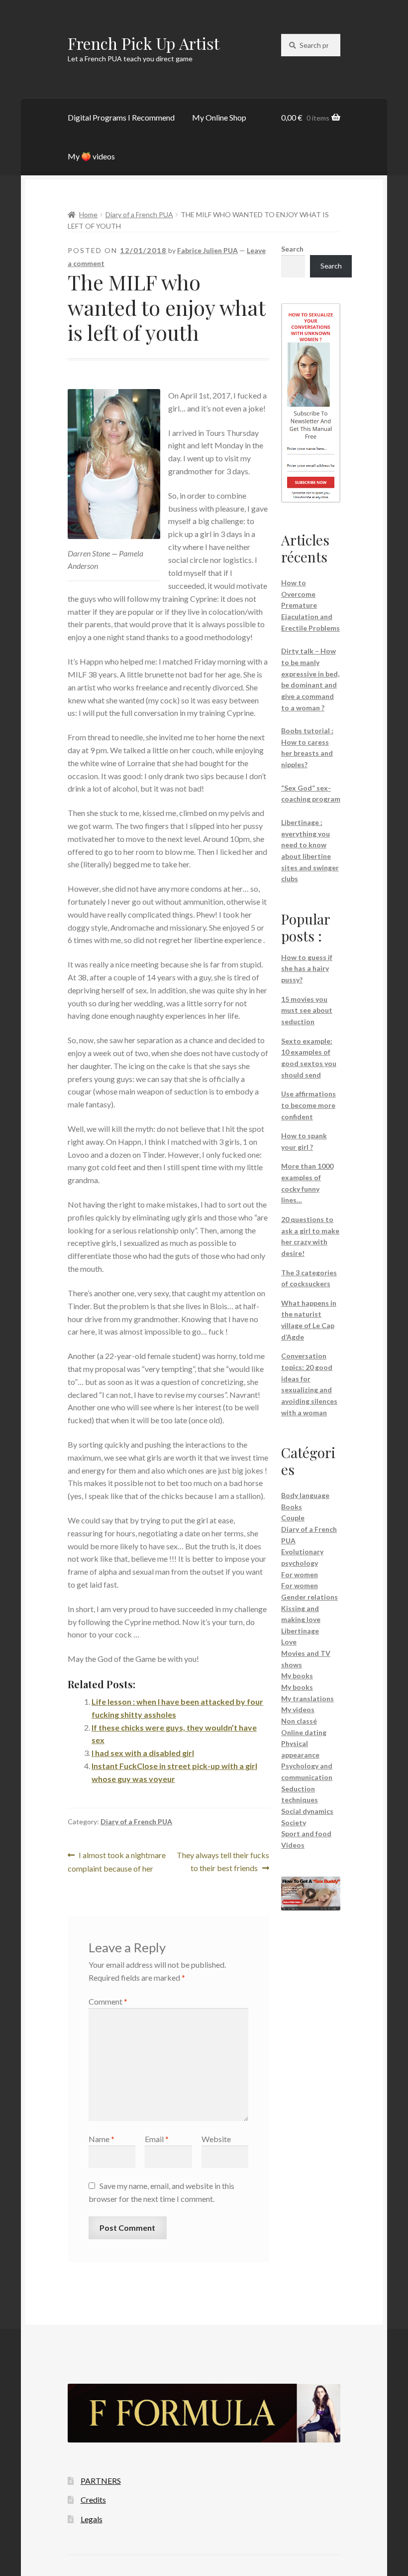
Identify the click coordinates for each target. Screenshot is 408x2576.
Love (289, 1642)
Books (292, 1507)
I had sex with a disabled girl (143, 1753)
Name (102, 2139)
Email (157, 2139)
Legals (92, 2519)
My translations (307, 1698)
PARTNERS (101, 2481)
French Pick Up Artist (144, 43)
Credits (93, 2500)
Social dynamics (307, 1811)
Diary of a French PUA (139, 214)
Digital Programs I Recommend (121, 117)
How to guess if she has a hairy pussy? (307, 968)
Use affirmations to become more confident (308, 1105)
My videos (298, 1709)
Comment (108, 2001)
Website (216, 2139)
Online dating (304, 1732)
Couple (293, 1518)
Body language (305, 1495)
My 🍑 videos (91, 156)
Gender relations (309, 1597)
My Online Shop (219, 117)
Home (88, 214)
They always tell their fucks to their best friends (223, 1861)
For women (300, 1574)
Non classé (299, 1721)
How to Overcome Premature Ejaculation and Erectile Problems (310, 605)
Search (292, 249)
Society (294, 1823)
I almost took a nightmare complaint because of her (117, 1861)
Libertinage (300, 1631)
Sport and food (306, 1833)
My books (297, 1676)
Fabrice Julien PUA (207, 250)
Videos (293, 1845)
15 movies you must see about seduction (307, 1010)
